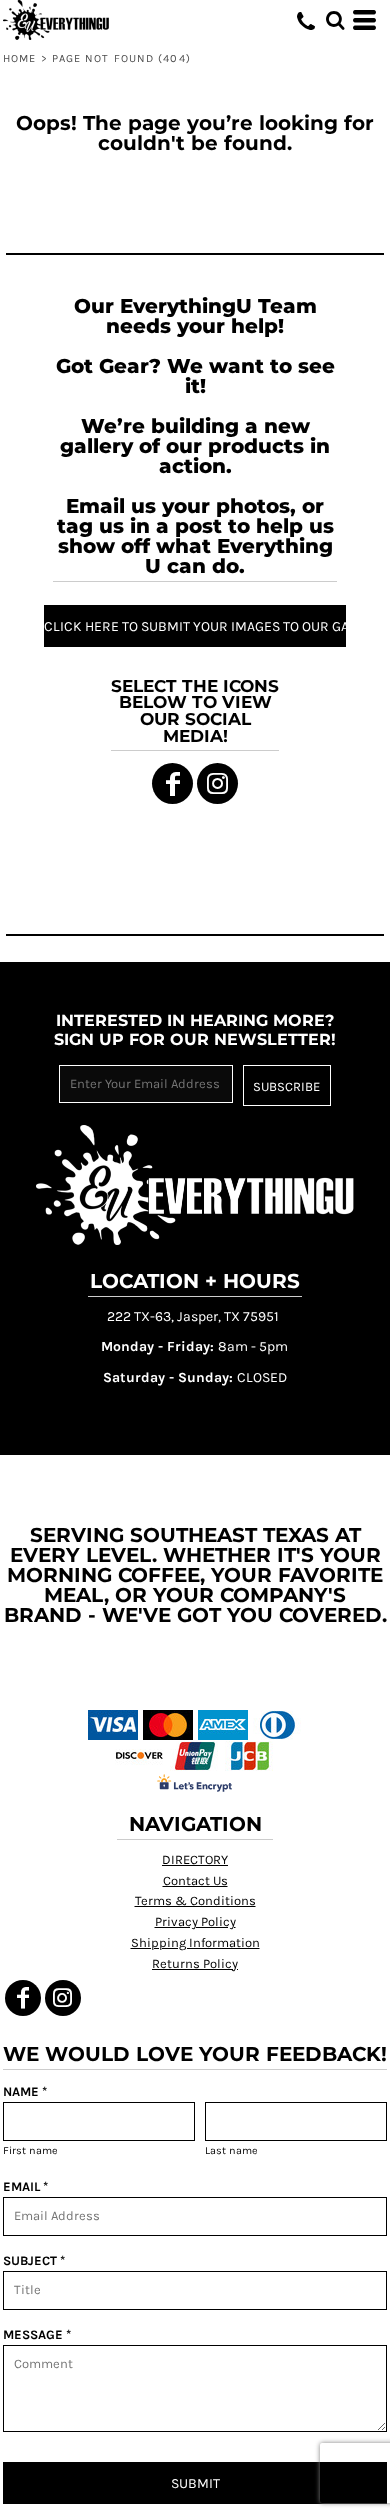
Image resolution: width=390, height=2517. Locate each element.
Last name (231, 2150)
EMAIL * (25, 2186)
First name (30, 2150)
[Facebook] (172, 783)
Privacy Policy (195, 1921)
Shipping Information (195, 1942)
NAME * (25, 2091)
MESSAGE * (37, 2334)
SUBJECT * (34, 2260)
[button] (335, 20)
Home (19, 58)
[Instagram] (217, 783)
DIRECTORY (195, 1859)
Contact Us (195, 1880)
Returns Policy (195, 1963)
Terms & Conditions (195, 1900)
